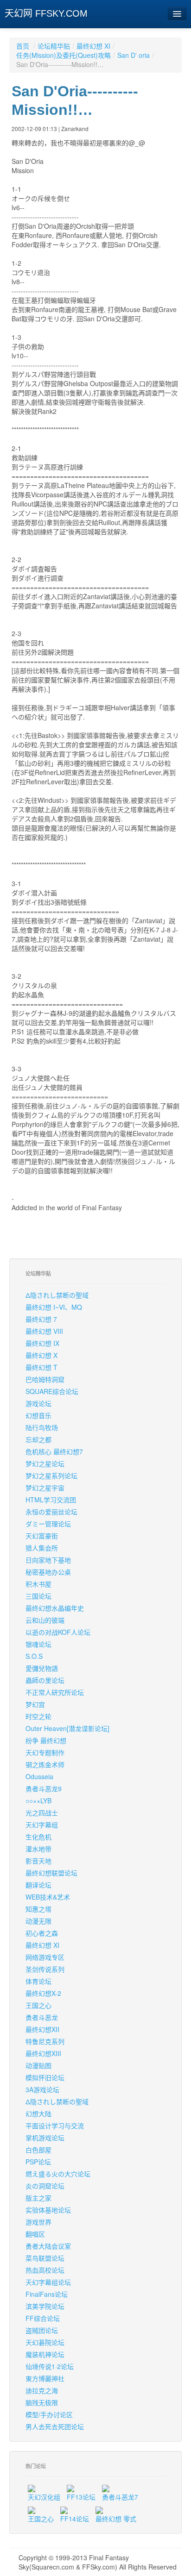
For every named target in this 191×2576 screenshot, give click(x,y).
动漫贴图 (38, 2065)
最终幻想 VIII (44, 1331)
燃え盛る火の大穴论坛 (58, 2174)
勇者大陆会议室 (48, 2246)
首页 (23, 46)
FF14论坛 (75, 2519)
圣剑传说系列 (45, 1969)
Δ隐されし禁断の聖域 (57, 1295)
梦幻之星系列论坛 (51, 1476)
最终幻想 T (41, 1367)
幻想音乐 (38, 1415)
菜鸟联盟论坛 (45, 2258)
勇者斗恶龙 (42, 2017)
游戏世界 (38, 2222)
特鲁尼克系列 (45, 2041)
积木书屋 (38, 1584)
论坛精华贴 (54, 46)
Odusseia (39, 1776)
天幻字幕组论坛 (48, 2282)
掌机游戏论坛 (45, 2138)
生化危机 (38, 1837)
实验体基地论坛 (48, 2210)
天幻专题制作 (45, 1752)
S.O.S (34, 1656)
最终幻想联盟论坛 (51, 1873)
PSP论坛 (38, 2162)
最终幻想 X (41, 1355)
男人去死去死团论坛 (55, 2426)
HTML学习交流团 (51, 1500)
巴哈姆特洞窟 (45, 1379)
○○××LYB (38, 1801)
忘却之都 (38, 1439)
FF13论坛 (81, 2497)
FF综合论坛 (43, 2318)
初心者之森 (42, 1933)
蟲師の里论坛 (45, 1680)
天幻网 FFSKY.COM (46, 13)
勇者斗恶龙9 (44, 1788)
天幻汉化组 (44, 2497)
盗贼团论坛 (42, 2330)
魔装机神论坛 (45, 2354)
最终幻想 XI (93, 46)
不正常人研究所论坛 (55, 1692)
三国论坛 (38, 1596)
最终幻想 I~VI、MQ (54, 1307)
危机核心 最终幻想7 (54, 1451)
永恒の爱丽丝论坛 (51, 1512)
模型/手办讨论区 (49, 2414)
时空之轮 (38, 1716)
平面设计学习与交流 (55, 2126)
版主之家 (38, 2198)
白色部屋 (38, 2150)
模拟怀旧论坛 (45, 2077)
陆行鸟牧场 (42, 1427)
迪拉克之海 (42, 2390)
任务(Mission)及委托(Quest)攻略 (64, 55)
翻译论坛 (38, 1885)
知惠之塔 (38, 1909)
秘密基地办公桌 (48, 1572)
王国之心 (38, 2005)
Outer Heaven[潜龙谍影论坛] (67, 1728)
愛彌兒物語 (42, 1668)
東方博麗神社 (45, 2378)
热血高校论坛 (45, 2270)
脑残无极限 (42, 2402)
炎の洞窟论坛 (45, 2186)
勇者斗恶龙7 (120, 2497)
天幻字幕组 (42, 1825)
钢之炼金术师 (45, 1764)
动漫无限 (38, 1921)
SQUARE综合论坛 (52, 1391)
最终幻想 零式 (116, 2519)
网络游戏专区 (45, 1957)
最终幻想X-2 (43, 1993)
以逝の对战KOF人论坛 (58, 1632)
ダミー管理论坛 (48, 1524)
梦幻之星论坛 (45, 1463)
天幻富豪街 (42, 1536)
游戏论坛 (38, 1403)
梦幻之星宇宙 (45, 1488)
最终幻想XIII (43, 2053)
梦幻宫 (35, 1704)
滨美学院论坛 (45, 2306)
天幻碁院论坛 (45, 2342)
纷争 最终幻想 (46, 1740)
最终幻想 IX (42, 1343)
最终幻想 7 (41, 1319)
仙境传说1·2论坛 (50, 2366)
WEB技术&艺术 (48, 1897)
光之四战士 (42, 1813)
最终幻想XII (42, 2029)
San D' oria (134, 55)
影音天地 (38, 1861)
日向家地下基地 (48, 1560)
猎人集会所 (42, 1548)
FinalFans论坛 (47, 2294)
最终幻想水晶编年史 (55, 1608)
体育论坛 (38, 1981)
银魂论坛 (38, 1644)
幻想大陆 (38, 2113)
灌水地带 (38, 1849)
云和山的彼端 (45, 1620)
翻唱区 (35, 2234)
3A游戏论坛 (42, 2089)
